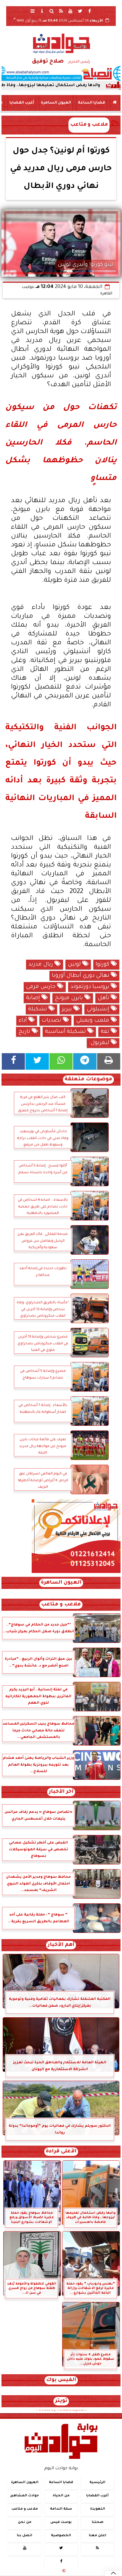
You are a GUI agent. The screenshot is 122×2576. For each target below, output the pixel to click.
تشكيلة (38, 1010)
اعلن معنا (98, 2536)
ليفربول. (100, 1043)
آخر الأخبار (61, 1792)
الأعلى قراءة (61, 2152)
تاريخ (25, 1032)
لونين (75, 965)
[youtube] (70, 11)
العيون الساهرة (56, 103)
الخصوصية (61, 2536)
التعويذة (98, 2509)
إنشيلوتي (99, 1010)
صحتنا (98, 2522)
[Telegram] (85, 1061)
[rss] (61, 11)
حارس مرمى (42, 987)
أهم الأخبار (61, 1945)
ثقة (106, 1032)
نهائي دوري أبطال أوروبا (81, 976)
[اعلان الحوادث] (76, 1572)
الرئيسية (97, 2483)
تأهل (104, 998)
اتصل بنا (25, 2536)
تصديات (52, 1021)
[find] (52, 11)
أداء (24, 1021)
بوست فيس (61, 2522)
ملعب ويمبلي (93, 1021)
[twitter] (80, 11)
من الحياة (61, 2496)
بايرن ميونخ (70, 998)
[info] (42, 11)
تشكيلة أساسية (66, 1032)
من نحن (25, 2522)
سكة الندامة (61, 2509)
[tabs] (33, 11)
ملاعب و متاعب (89, 125)
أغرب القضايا (22, 103)
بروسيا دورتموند (91, 987)
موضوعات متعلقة (88, 1080)
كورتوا (103, 965)
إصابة (34, 998)
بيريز (68, 1010)
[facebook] (89, 11)
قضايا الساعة (91, 103)
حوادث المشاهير (25, 2496)
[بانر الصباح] (61, 73)
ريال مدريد (41, 965)
